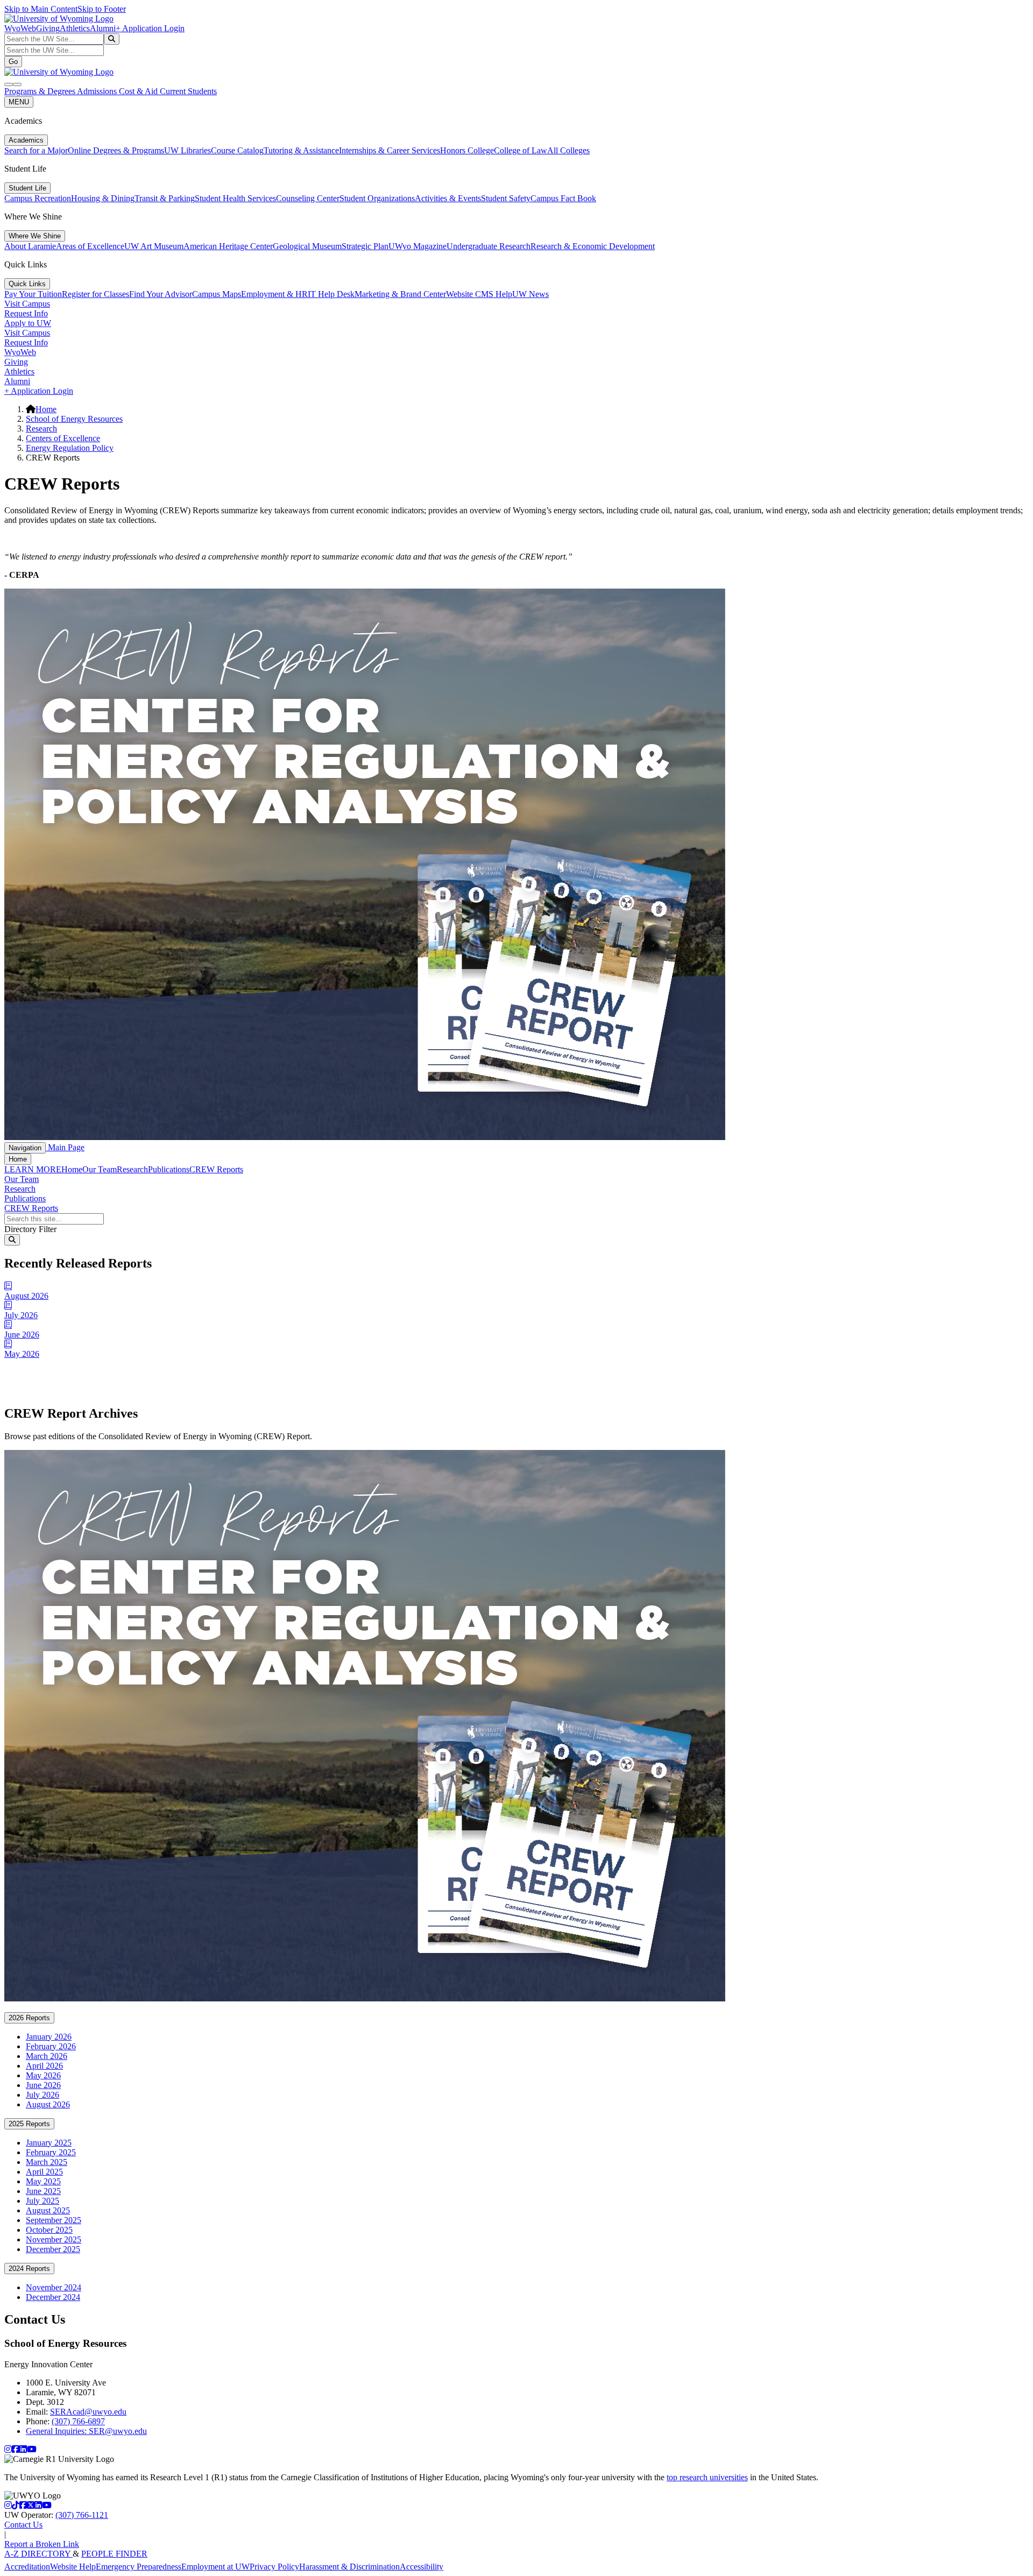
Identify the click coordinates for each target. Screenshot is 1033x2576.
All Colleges (568, 150)
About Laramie (30, 246)
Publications (169, 1169)
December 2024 (53, 2297)
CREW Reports (216, 1169)
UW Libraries (188, 150)
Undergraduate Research (489, 246)
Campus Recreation (38, 198)
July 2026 (43, 2095)
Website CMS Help (479, 294)
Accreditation (27, 2567)
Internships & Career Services (390, 150)
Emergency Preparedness (139, 2567)
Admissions (98, 91)
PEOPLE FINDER (114, 2554)
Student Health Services (235, 198)
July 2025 (43, 2201)
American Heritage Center (228, 246)
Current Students (188, 91)
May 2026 (43, 2075)
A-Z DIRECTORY (38, 2554)
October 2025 (49, 2230)
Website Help (73, 2567)
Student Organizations (377, 198)
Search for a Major (36, 150)
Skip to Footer (102, 9)
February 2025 (51, 2152)
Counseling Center (308, 198)
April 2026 (44, 2066)
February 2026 (51, 2046)
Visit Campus (27, 304)
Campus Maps (217, 294)
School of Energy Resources (74, 419)
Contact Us (23, 2525)
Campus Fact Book (563, 198)
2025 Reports (29, 2124)
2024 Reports (29, 2269)
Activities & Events (448, 198)
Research (41, 429)
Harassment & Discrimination (349, 2567)
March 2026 (47, 2056)
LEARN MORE (33, 1169)
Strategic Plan (365, 246)
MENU (19, 102)
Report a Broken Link (42, 2544)
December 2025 (53, 2249)
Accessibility (422, 2567)
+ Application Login (150, 28)
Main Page (65, 1147)
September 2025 (54, 2220)
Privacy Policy (274, 2567)
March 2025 (47, 2162)
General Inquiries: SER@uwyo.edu (86, 2431)
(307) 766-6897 (78, 2421)
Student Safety (506, 198)
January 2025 (49, 2143)
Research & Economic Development (593, 246)
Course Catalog (237, 150)
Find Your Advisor (161, 294)
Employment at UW (215, 2567)
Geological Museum (307, 246)
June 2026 (43, 2085)
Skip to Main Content (41, 9)
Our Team (100, 1169)
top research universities (707, 2477)
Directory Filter (30, 1229)
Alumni (103, 28)
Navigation (25, 1148)
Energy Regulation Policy (70, 448)
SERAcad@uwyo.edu (88, 2412)
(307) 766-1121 (82, 2515)
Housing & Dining (103, 198)
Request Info (26, 313)
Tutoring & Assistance (301, 150)
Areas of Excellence (90, 246)
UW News (530, 294)
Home (46, 409)
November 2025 (54, 2239)
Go (13, 62)
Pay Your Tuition (33, 294)
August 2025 (48, 2210)
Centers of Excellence (63, 438)
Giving (48, 28)
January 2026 (49, 2037)
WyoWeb (20, 28)
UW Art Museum (154, 246)
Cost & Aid (139, 91)
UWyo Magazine (418, 246)
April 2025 (44, 2172)
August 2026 (48, 2104)
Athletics (75, 28)
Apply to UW (28, 323)
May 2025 (43, 2181)
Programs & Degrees (41, 91)
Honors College (467, 150)
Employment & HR (274, 294)
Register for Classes (95, 294)
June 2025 (43, 2191)
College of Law (521, 150)
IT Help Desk (331, 294)
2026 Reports (29, 2018)
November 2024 (54, 2287)
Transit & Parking (165, 198)
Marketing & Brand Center (400, 294)
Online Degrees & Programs (116, 150)
